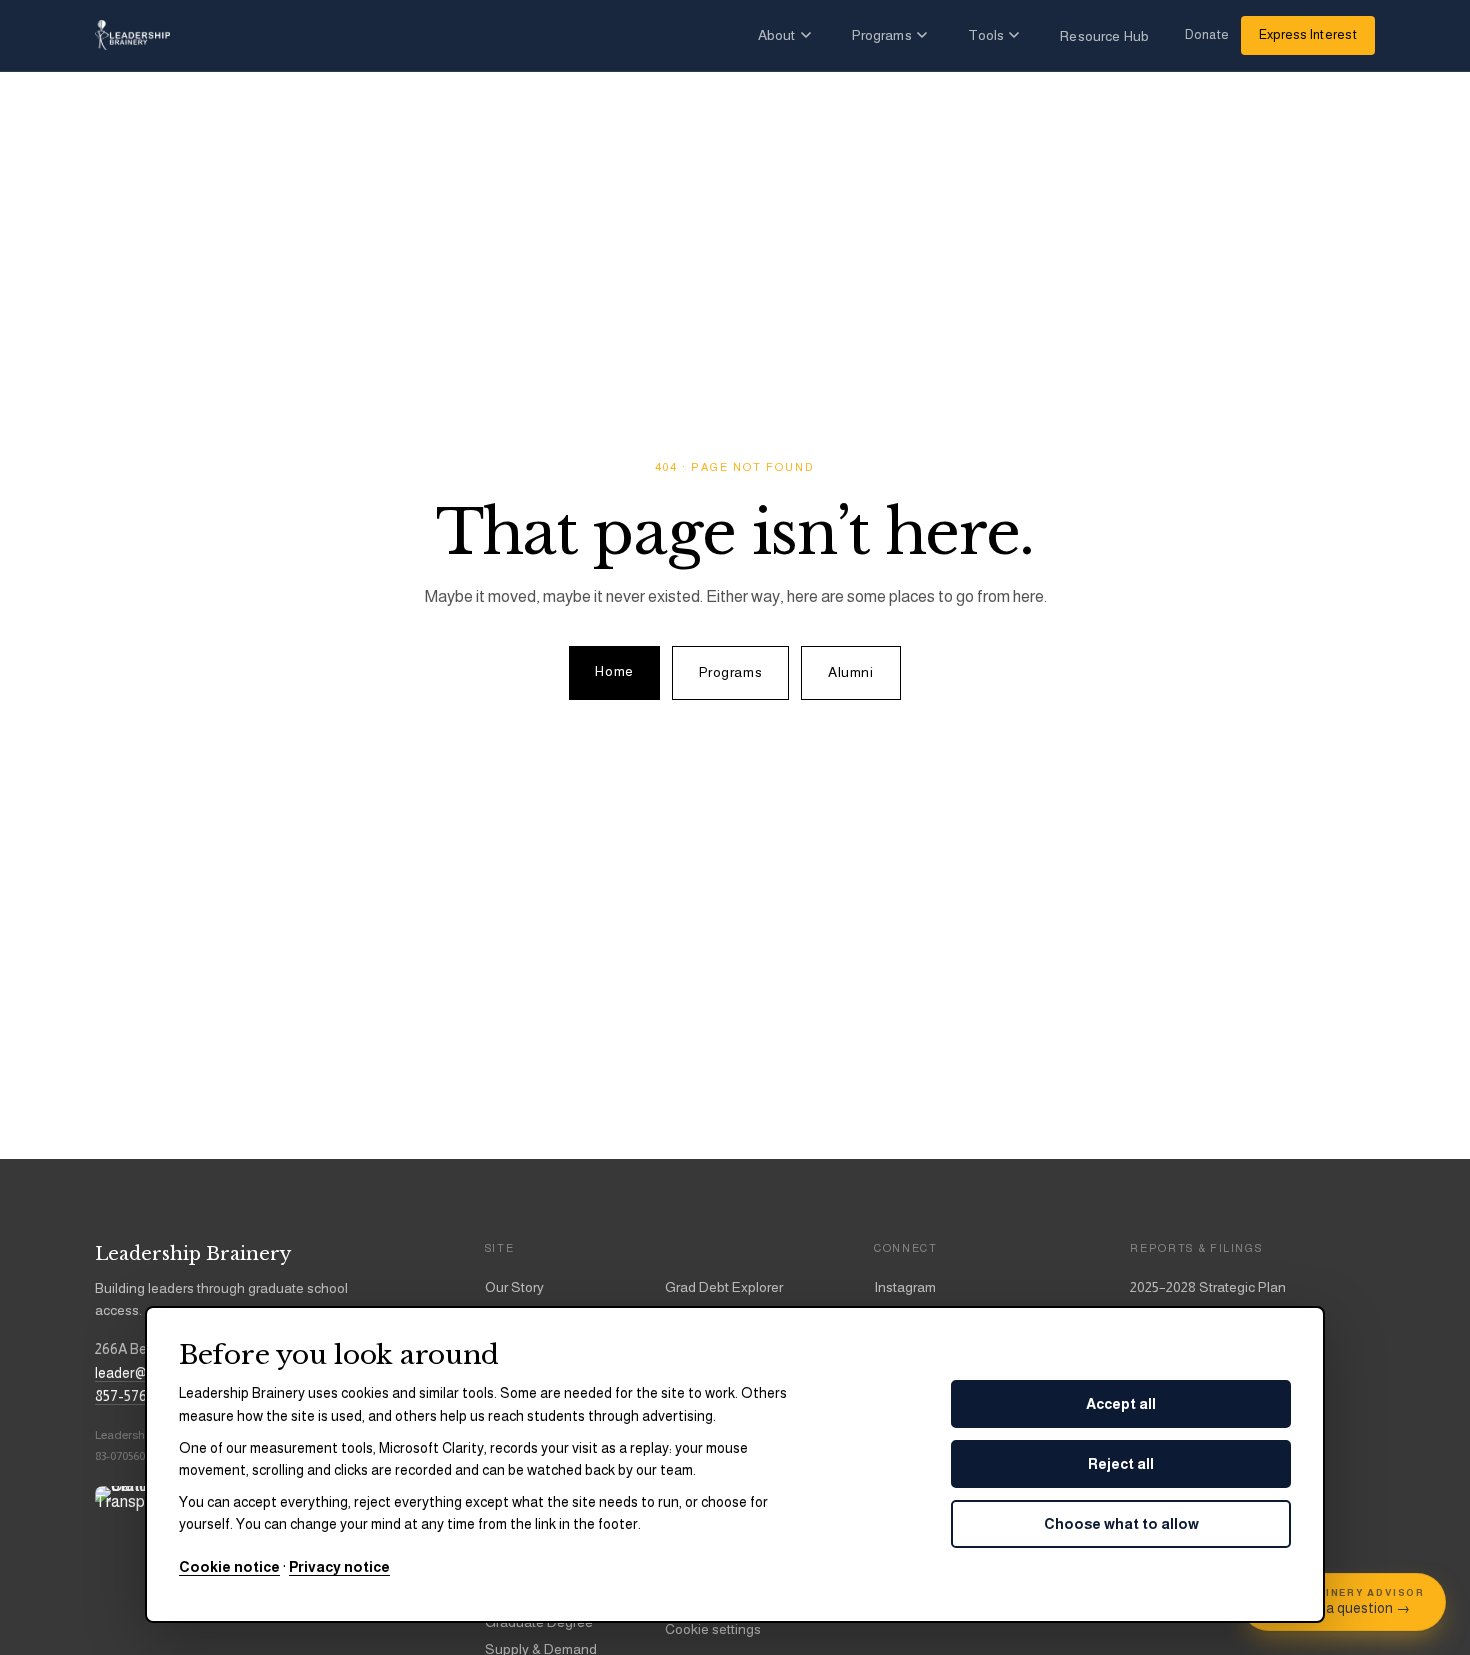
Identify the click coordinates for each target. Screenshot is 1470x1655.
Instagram (905, 1287)
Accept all (1121, 1404)
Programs (882, 35)
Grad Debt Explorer (724, 1287)
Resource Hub (1104, 36)
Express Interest (1308, 34)
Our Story (514, 1287)
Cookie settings (713, 1629)
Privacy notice (339, 1567)
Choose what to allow (1121, 1524)
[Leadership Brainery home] (132, 35)
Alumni (850, 672)
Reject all (1121, 1464)
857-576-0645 (140, 1396)
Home (614, 671)
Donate (1207, 34)
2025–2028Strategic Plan (1208, 1287)
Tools (986, 35)
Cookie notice (229, 1567)
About (777, 35)
